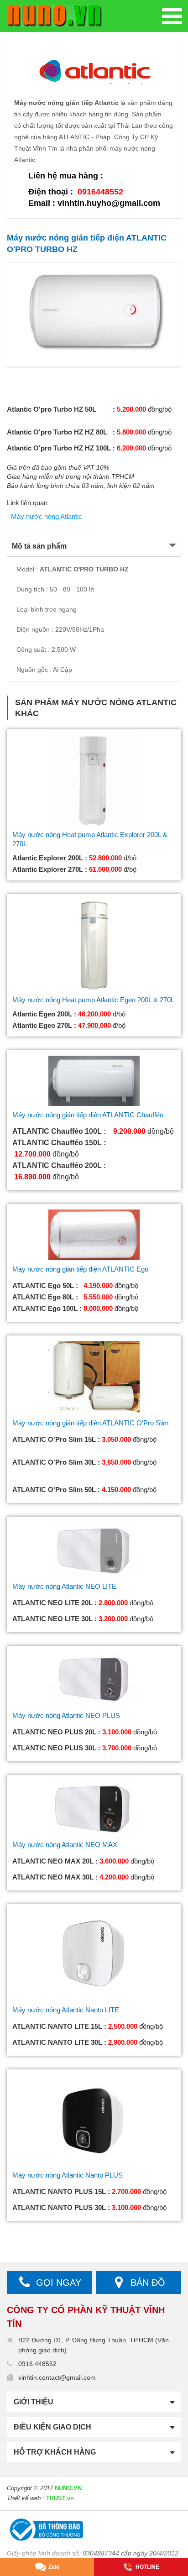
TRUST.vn (60, 2498)
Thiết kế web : (26, 2498)
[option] (94, 314)
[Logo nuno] (55, 16)
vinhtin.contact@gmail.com (57, 2377)
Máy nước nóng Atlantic (119, 702)
